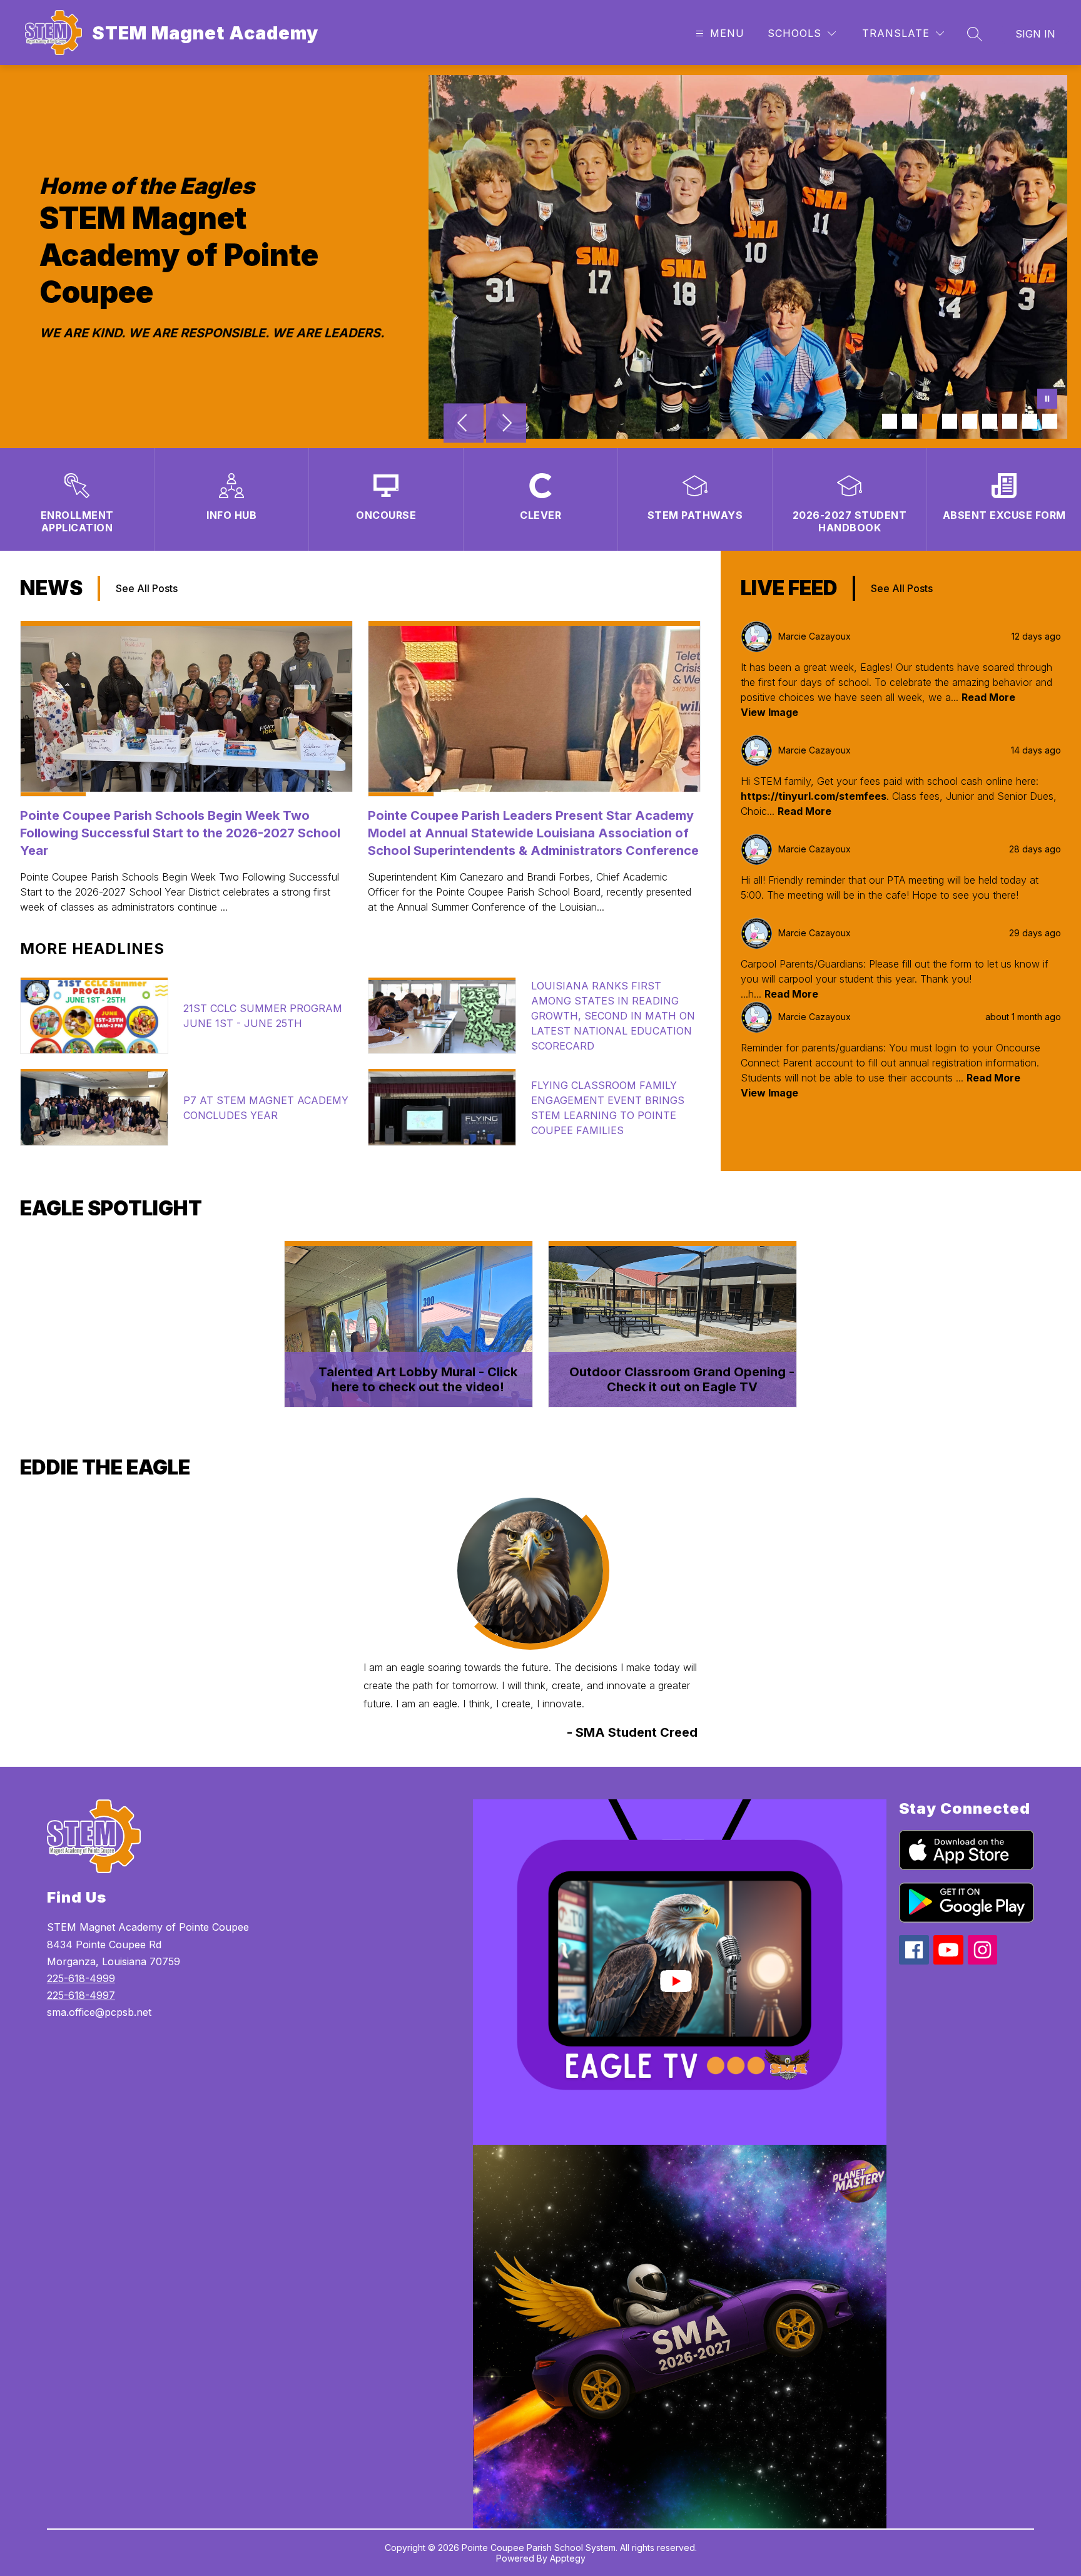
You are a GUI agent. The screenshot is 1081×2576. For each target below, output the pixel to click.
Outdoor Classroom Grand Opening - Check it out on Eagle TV (682, 1379)
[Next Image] (506, 424)
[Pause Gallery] (1047, 400)
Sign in (1035, 34)
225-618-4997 (81, 1995)
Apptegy (568, 2558)
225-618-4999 (81, 1978)
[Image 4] (950, 421)
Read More (988, 697)
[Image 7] (1010, 421)
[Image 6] (990, 421)
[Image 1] (890, 421)
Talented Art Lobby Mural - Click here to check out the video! (418, 1379)
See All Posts (147, 588)
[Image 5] (970, 421)
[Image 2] (910, 421)
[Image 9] (1050, 421)
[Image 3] (930, 421)
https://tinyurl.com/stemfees (814, 796)
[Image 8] (1030, 421)
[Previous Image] (464, 424)
